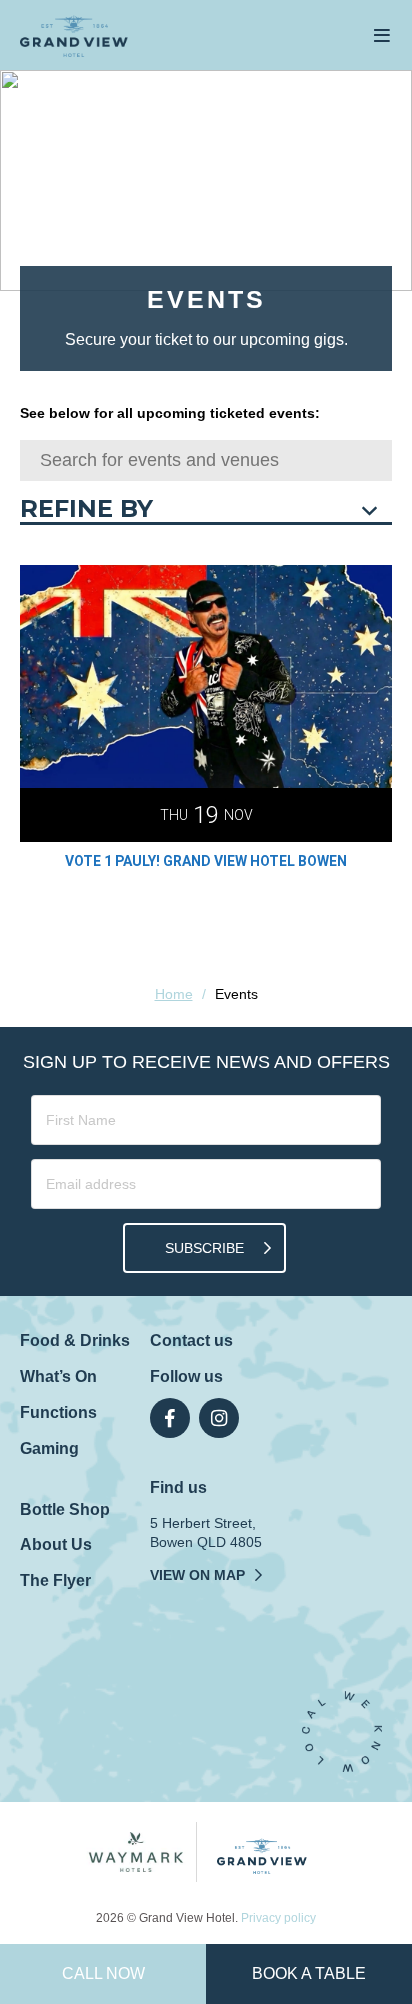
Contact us (191, 1340)
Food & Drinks (75, 1340)
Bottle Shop (65, 1509)
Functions (58, 1412)
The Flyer (55, 1580)
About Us (56, 1544)
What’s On (58, 1376)
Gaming (49, 1448)
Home (174, 994)
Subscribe (204, 1248)
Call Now (103, 1973)
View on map (197, 1575)
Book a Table (309, 1973)
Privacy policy (278, 1918)
